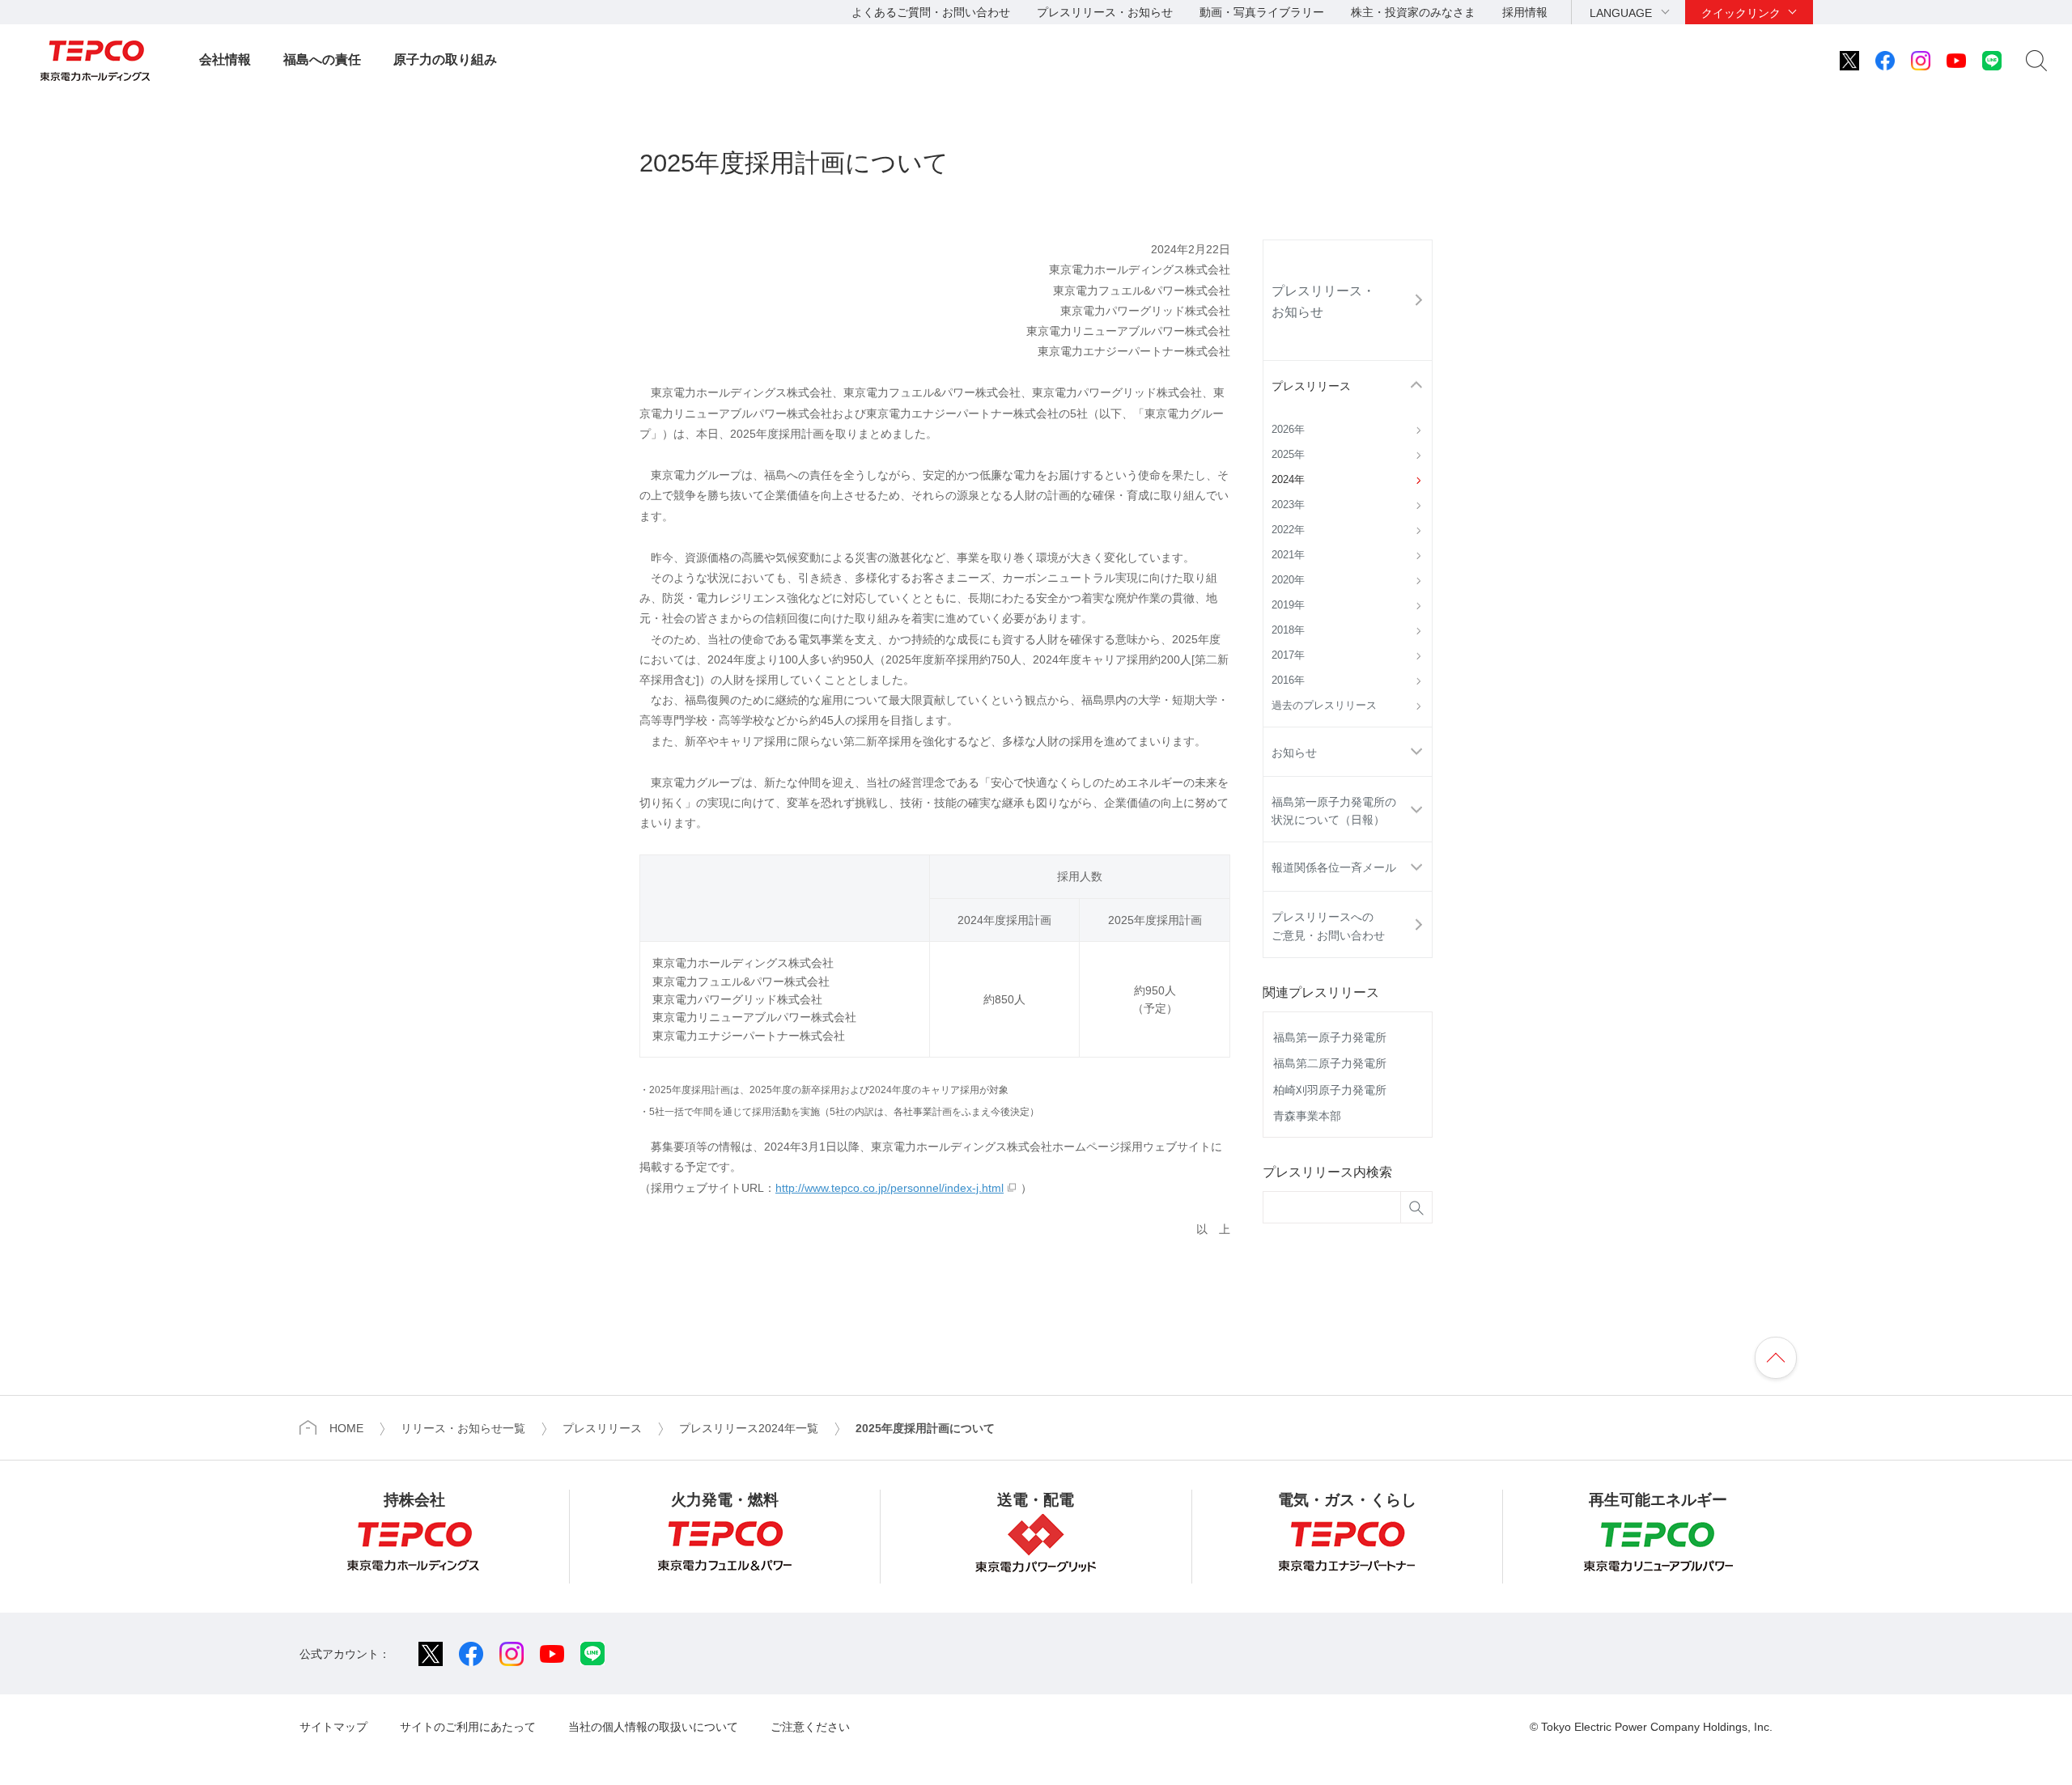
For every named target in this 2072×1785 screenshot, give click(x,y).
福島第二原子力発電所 (1330, 1063)
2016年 (1288, 681)
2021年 (1288, 555)
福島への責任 (322, 59)
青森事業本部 (1307, 1116)
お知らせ (1294, 753)
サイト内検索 (2036, 61)
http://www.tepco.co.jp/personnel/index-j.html (890, 1188)
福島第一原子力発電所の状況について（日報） (1334, 811)
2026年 (1288, 430)
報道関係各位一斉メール (1334, 867)
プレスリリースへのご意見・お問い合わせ (1328, 926)
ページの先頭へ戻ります (1776, 1358)
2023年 (1288, 505)
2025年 (1288, 455)
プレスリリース (1311, 386)
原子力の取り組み (445, 59)
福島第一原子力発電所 (1330, 1037)
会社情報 (225, 59)
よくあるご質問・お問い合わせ (931, 12)
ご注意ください (810, 1727)
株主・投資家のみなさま (1413, 12)
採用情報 (1525, 12)
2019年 (1288, 605)
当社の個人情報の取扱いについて (653, 1727)
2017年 (1288, 655)
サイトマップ (333, 1727)
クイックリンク (1741, 13)
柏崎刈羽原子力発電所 (1330, 1090)
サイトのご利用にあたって (468, 1727)
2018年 (1288, 630)
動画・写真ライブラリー (1262, 12)
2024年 (1288, 480)
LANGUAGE (1621, 13)
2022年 (1288, 530)
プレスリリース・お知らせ (1105, 12)
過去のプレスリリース (1324, 706)
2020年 (1288, 580)
